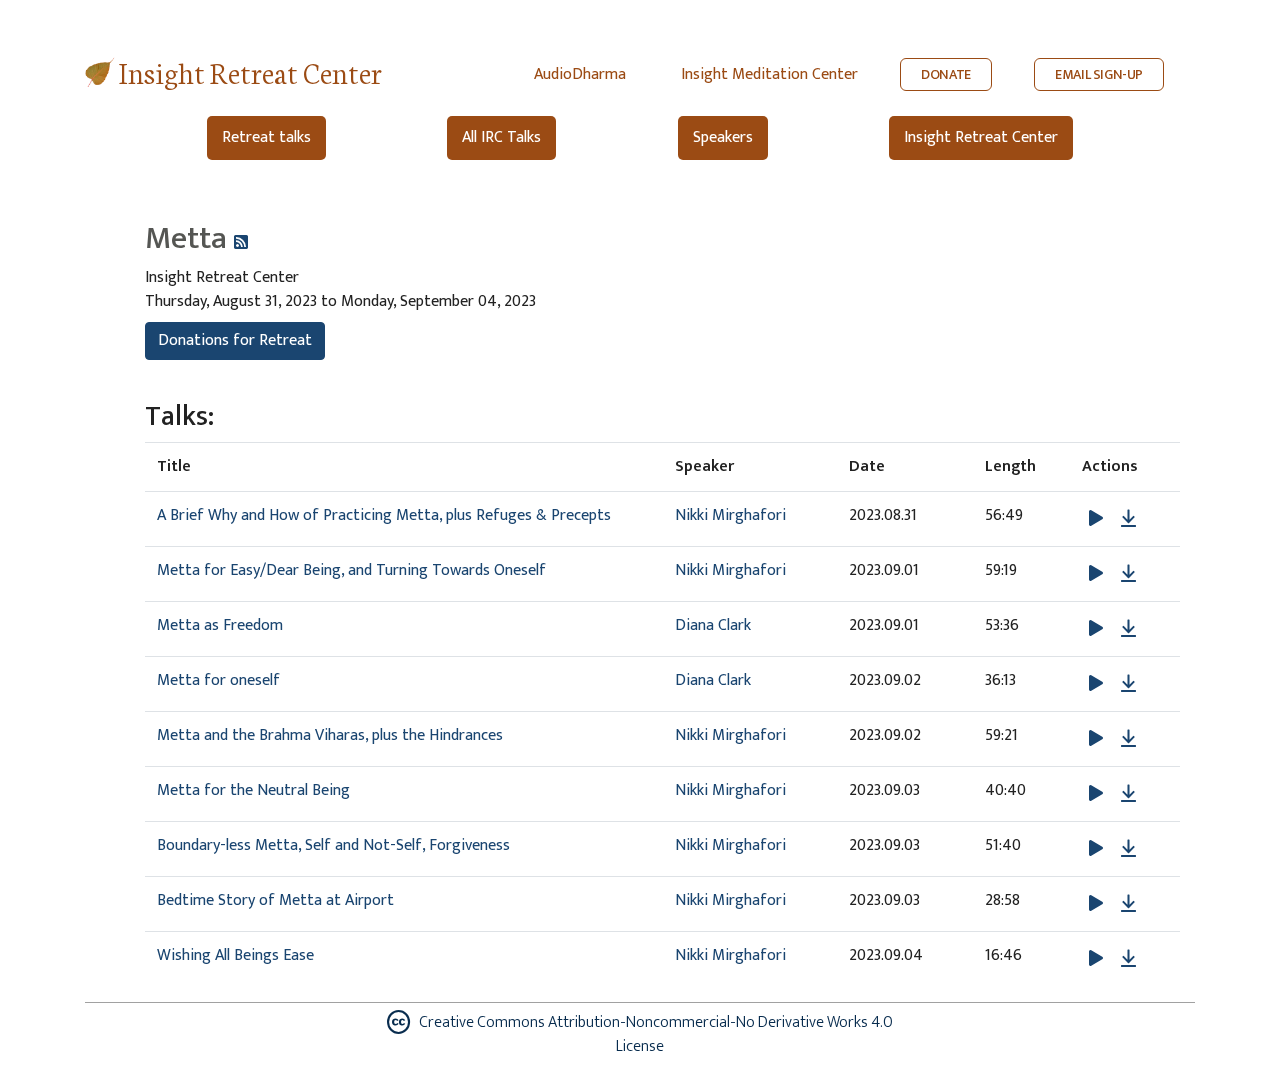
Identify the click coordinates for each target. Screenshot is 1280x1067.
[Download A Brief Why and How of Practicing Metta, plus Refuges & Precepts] (1128, 519)
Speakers (723, 137)
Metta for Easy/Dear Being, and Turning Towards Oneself (351, 570)
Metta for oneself (218, 680)
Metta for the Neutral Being (253, 790)
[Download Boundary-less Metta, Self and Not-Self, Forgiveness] (1128, 849)
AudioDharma (580, 74)
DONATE (946, 74)
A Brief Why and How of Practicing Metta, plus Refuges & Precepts (384, 515)
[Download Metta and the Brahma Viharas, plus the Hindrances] (1128, 739)
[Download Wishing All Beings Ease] (1128, 959)
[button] (1098, 518)
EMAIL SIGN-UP (1099, 74)
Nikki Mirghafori (730, 515)
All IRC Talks (501, 137)
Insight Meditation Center (769, 74)
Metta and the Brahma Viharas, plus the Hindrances (330, 735)
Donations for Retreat (235, 340)
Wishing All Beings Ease (235, 955)
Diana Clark (713, 625)
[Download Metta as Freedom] (1128, 629)
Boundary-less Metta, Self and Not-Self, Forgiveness (333, 845)
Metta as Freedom (220, 625)
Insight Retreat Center (250, 71)
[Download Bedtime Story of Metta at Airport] (1128, 904)
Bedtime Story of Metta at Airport (275, 900)
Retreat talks (266, 137)
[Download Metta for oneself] (1128, 684)
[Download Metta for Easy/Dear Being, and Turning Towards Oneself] (1128, 574)
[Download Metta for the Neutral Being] (1128, 794)
